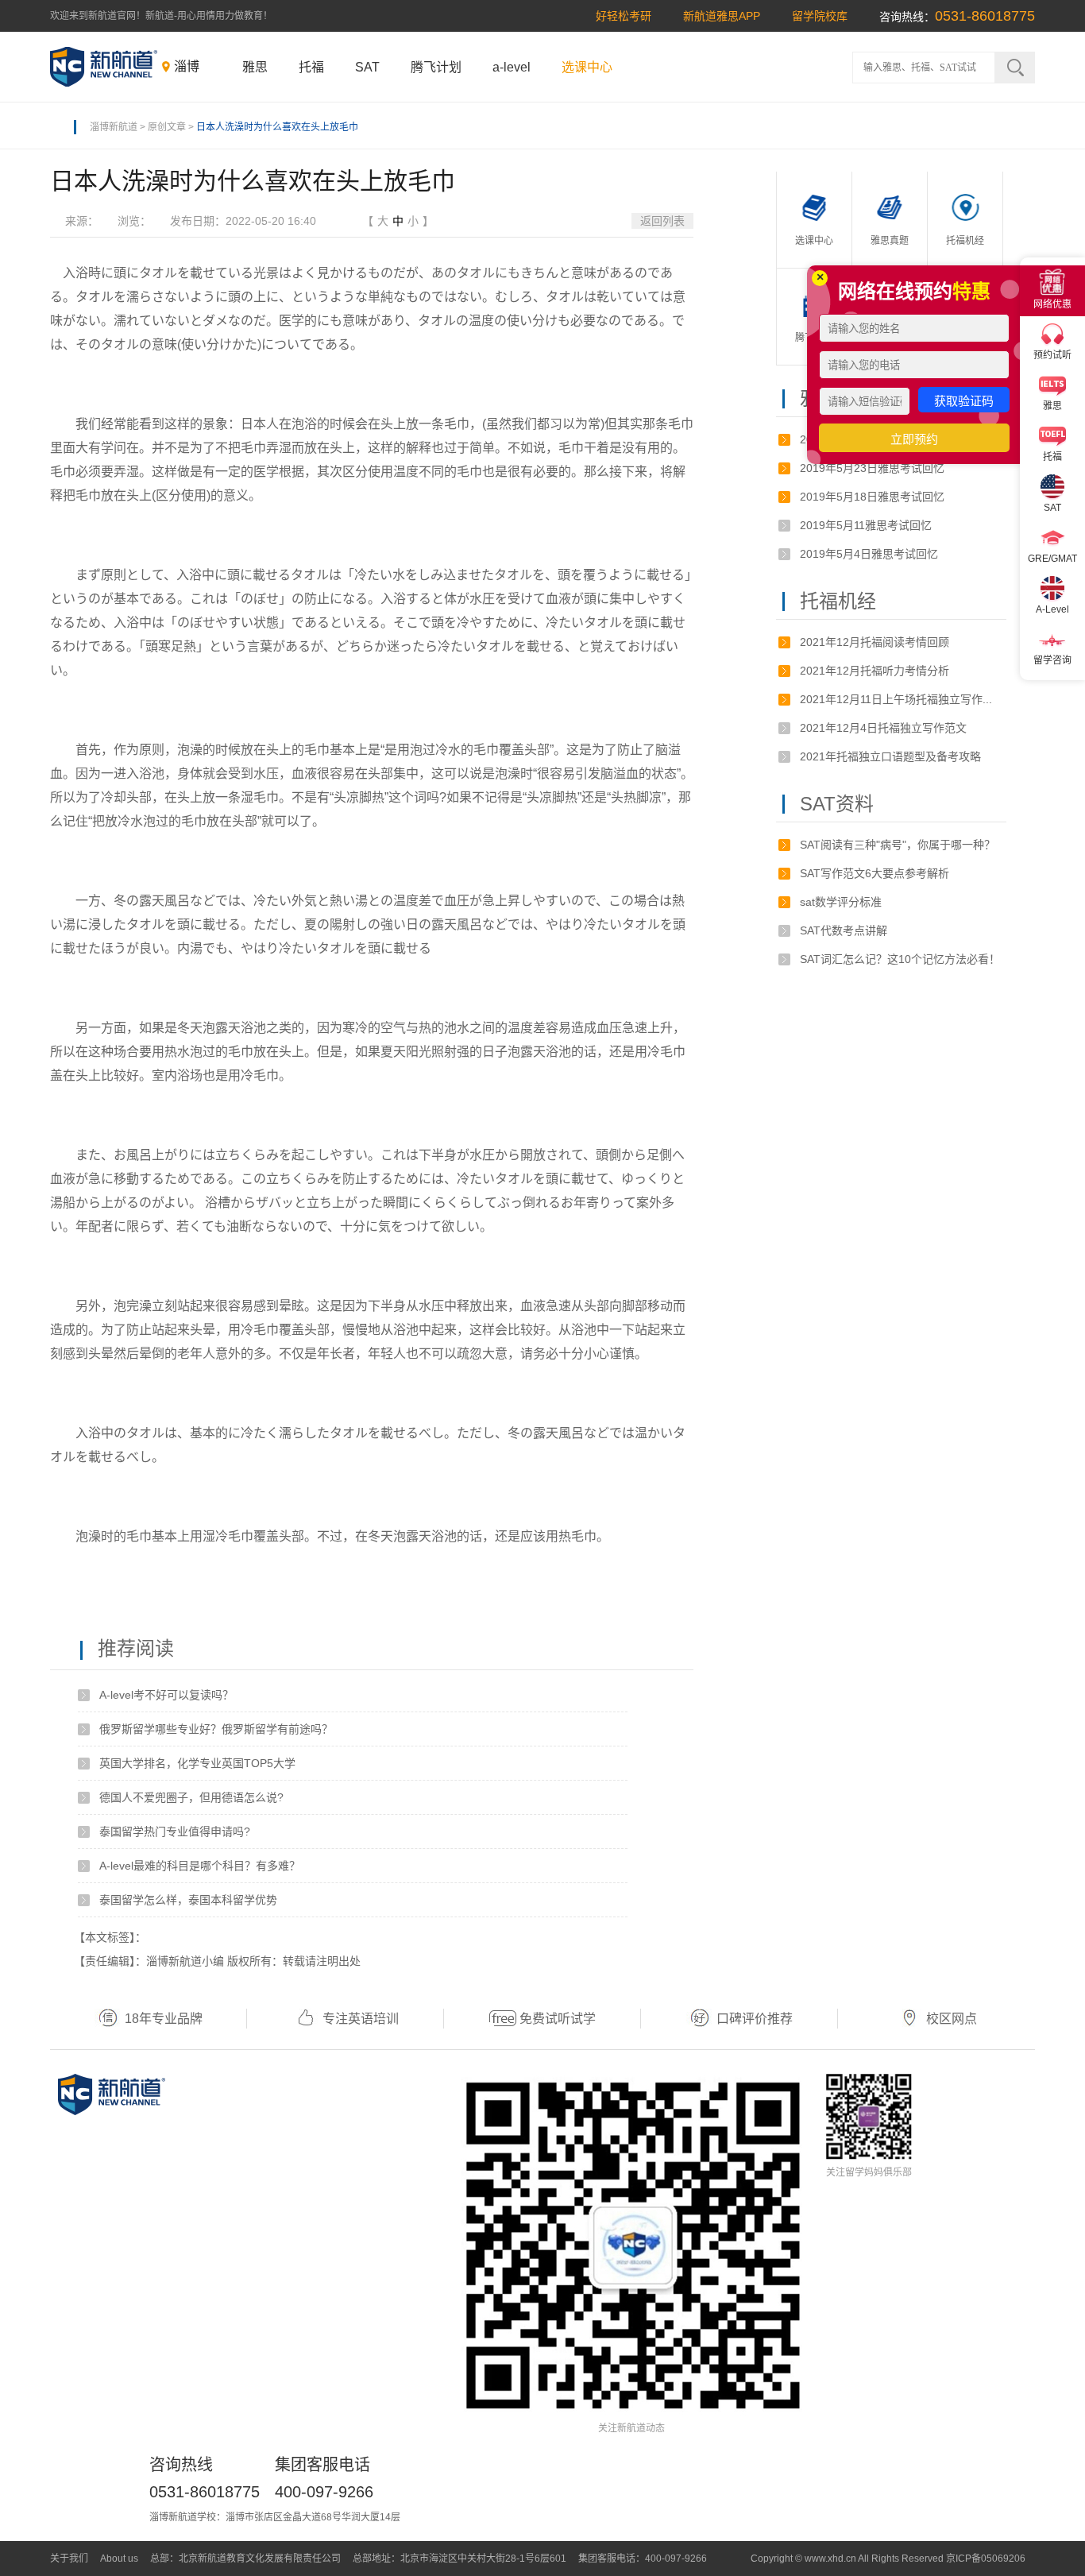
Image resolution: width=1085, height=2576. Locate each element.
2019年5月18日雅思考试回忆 (872, 497)
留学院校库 (820, 16)
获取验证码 (964, 401)
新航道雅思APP (722, 16)
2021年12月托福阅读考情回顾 (875, 642)
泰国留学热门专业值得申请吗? (175, 1831)
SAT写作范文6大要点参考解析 (875, 873)
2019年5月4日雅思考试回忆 (869, 554)
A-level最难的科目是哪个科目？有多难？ (200, 1866)
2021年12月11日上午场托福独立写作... (896, 699)
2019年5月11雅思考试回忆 (866, 525)
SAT (367, 67)
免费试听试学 (558, 2019)
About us (119, 2559)
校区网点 (952, 2019)
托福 (311, 67)
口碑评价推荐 (755, 2019)
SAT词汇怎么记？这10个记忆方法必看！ (900, 959)
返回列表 (662, 221)
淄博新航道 (114, 127)
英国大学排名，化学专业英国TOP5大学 (197, 1763)
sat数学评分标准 (841, 902)
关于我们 (69, 2559)
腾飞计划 (436, 67)
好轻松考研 (624, 16)
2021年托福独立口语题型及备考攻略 (890, 756)
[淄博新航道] (104, 67)
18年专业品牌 (164, 2019)
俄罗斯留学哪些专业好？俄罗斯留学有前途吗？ (216, 1729)
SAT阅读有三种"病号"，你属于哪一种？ (898, 845)
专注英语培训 (361, 2019)
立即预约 (914, 439)
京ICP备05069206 (986, 2559)
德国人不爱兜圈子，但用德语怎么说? (191, 1797)
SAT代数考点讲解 (844, 930)
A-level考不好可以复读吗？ (166, 1695)
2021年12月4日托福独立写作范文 (883, 728)
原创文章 (167, 127)
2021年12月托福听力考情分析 (875, 671)
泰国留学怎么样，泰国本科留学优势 (188, 1900)
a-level (512, 67)
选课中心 (587, 67)
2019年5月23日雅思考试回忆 (872, 468)
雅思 (255, 67)
